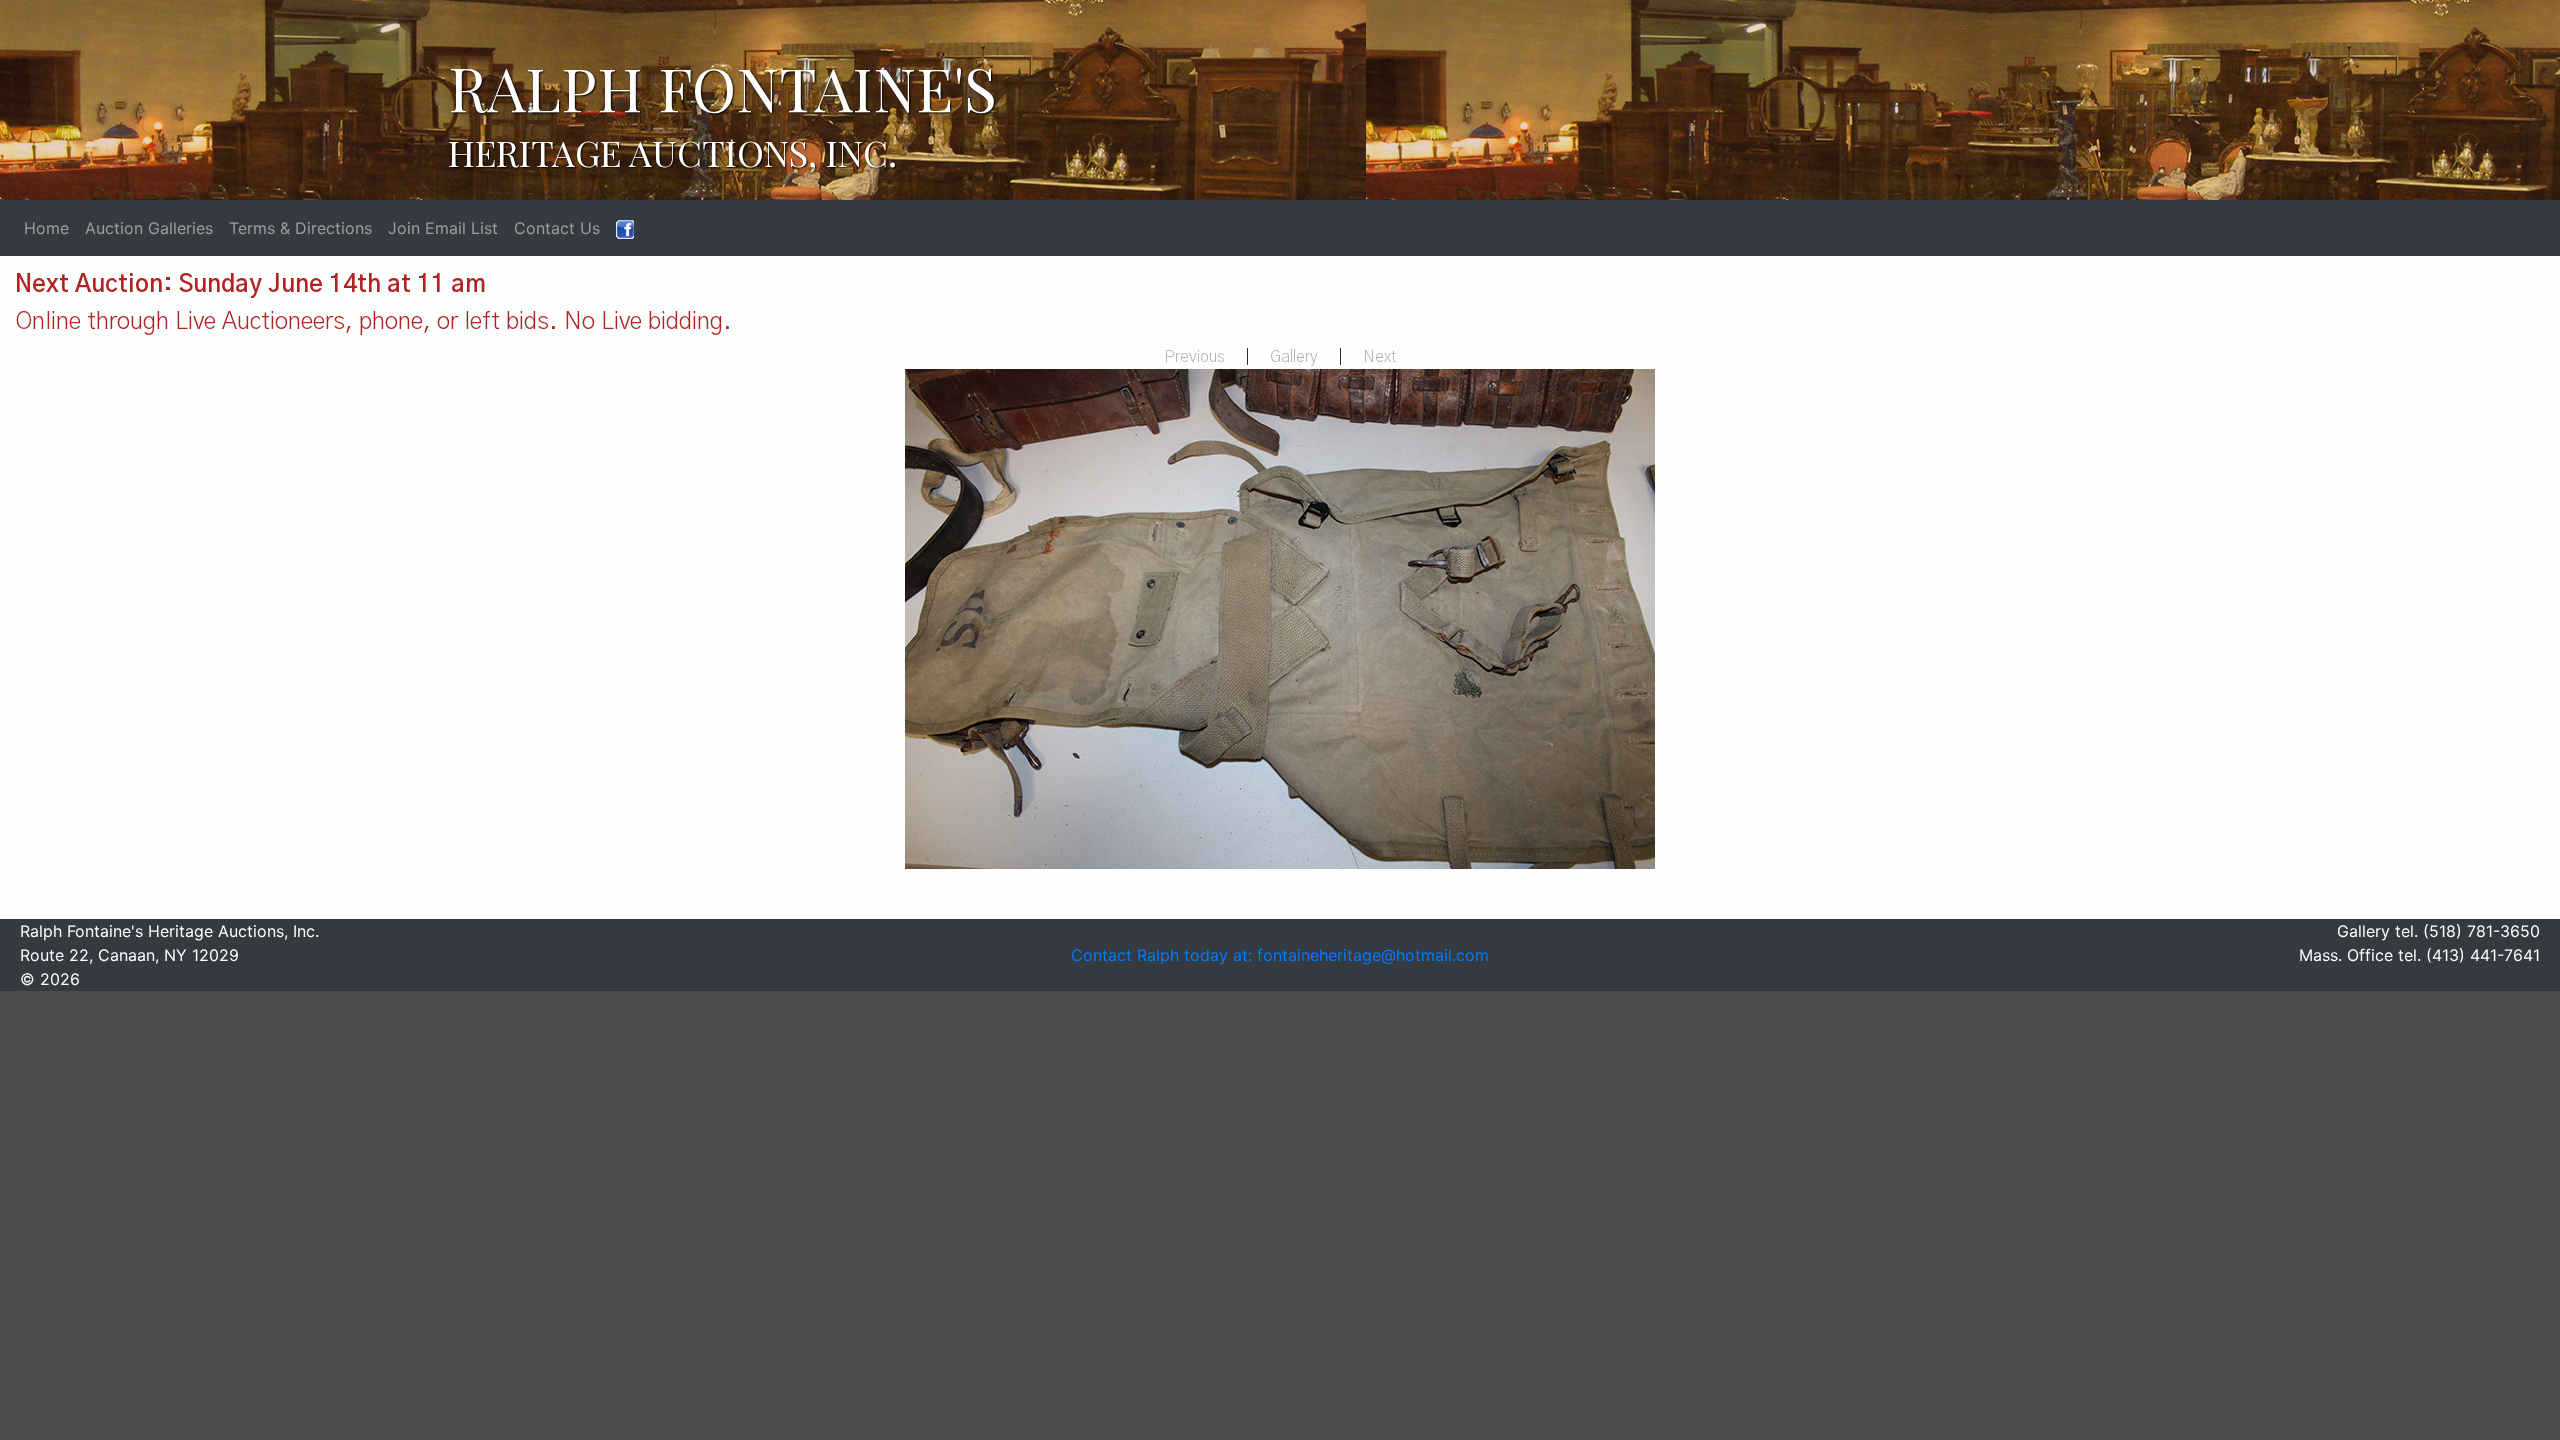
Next (1380, 357)
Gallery (1294, 357)
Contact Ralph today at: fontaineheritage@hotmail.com (1280, 955)
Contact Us (557, 228)
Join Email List (443, 228)
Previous (1194, 357)
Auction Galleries (149, 228)
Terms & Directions (300, 228)
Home (46, 228)
